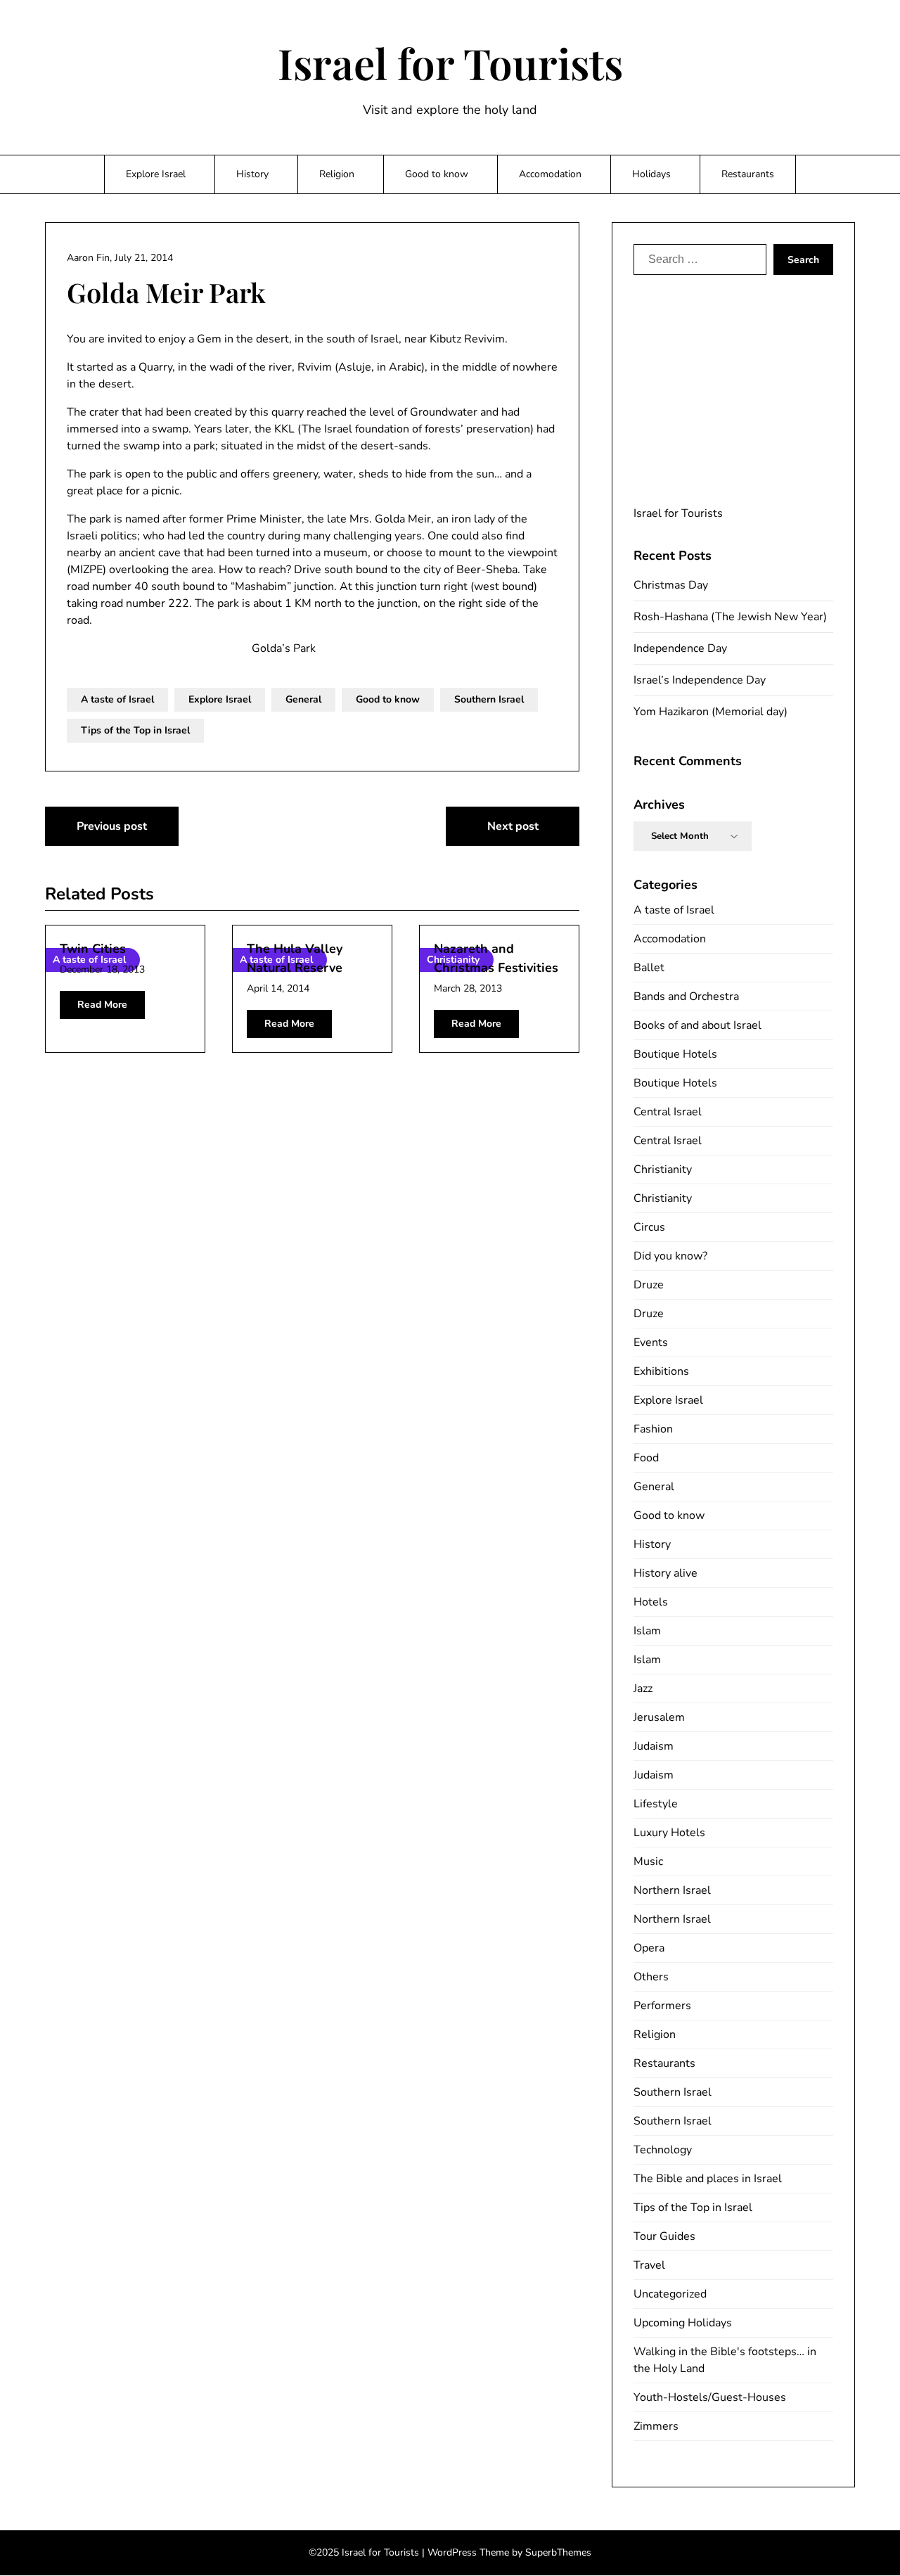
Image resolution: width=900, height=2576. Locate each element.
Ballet (649, 968)
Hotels (651, 1602)
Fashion (653, 1429)
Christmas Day (671, 585)
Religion (337, 174)
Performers (662, 2006)
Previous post (112, 826)
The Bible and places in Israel (708, 2179)
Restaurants (748, 174)
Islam (647, 1631)
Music (648, 1861)
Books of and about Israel (697, 1025)
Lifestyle (656, 1804)
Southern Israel (489, 699)
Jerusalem (659, 1717)
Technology (663, 2150)
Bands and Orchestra (686, 997)
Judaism (654, 1746)
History (252, 174)
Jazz (643, 1689)
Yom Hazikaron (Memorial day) (711, 712)
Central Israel (668, 1112)
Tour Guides (664, 2236)
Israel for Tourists (450, 63)
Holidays (651, 174)
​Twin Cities (93, 949)
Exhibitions (661, 1371)
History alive (666, 1573)
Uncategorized (670, 2294)
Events (651, 1343)
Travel (649, 2265)
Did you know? (670, 1256)
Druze (649, 1285)
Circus (649, 1227)
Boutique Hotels (675, 1054)
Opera (649, 1948)
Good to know (437, 174)
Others (651, 1977)
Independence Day (680, 648)
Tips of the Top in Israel (135, 730)
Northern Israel (672, 1890)
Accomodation (550, 174)
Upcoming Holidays (683, 2323)
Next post (513, 826)
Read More (102, 1005)
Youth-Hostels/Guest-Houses (710, 2397)
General (303, 699)
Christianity (663, 1170)
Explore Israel (156, 174)
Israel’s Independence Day (700, 680)
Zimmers (656, 2426)
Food (646, 1458)
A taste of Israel (117, 699)
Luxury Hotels (669, 1833)
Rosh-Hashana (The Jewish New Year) (730, 617)
